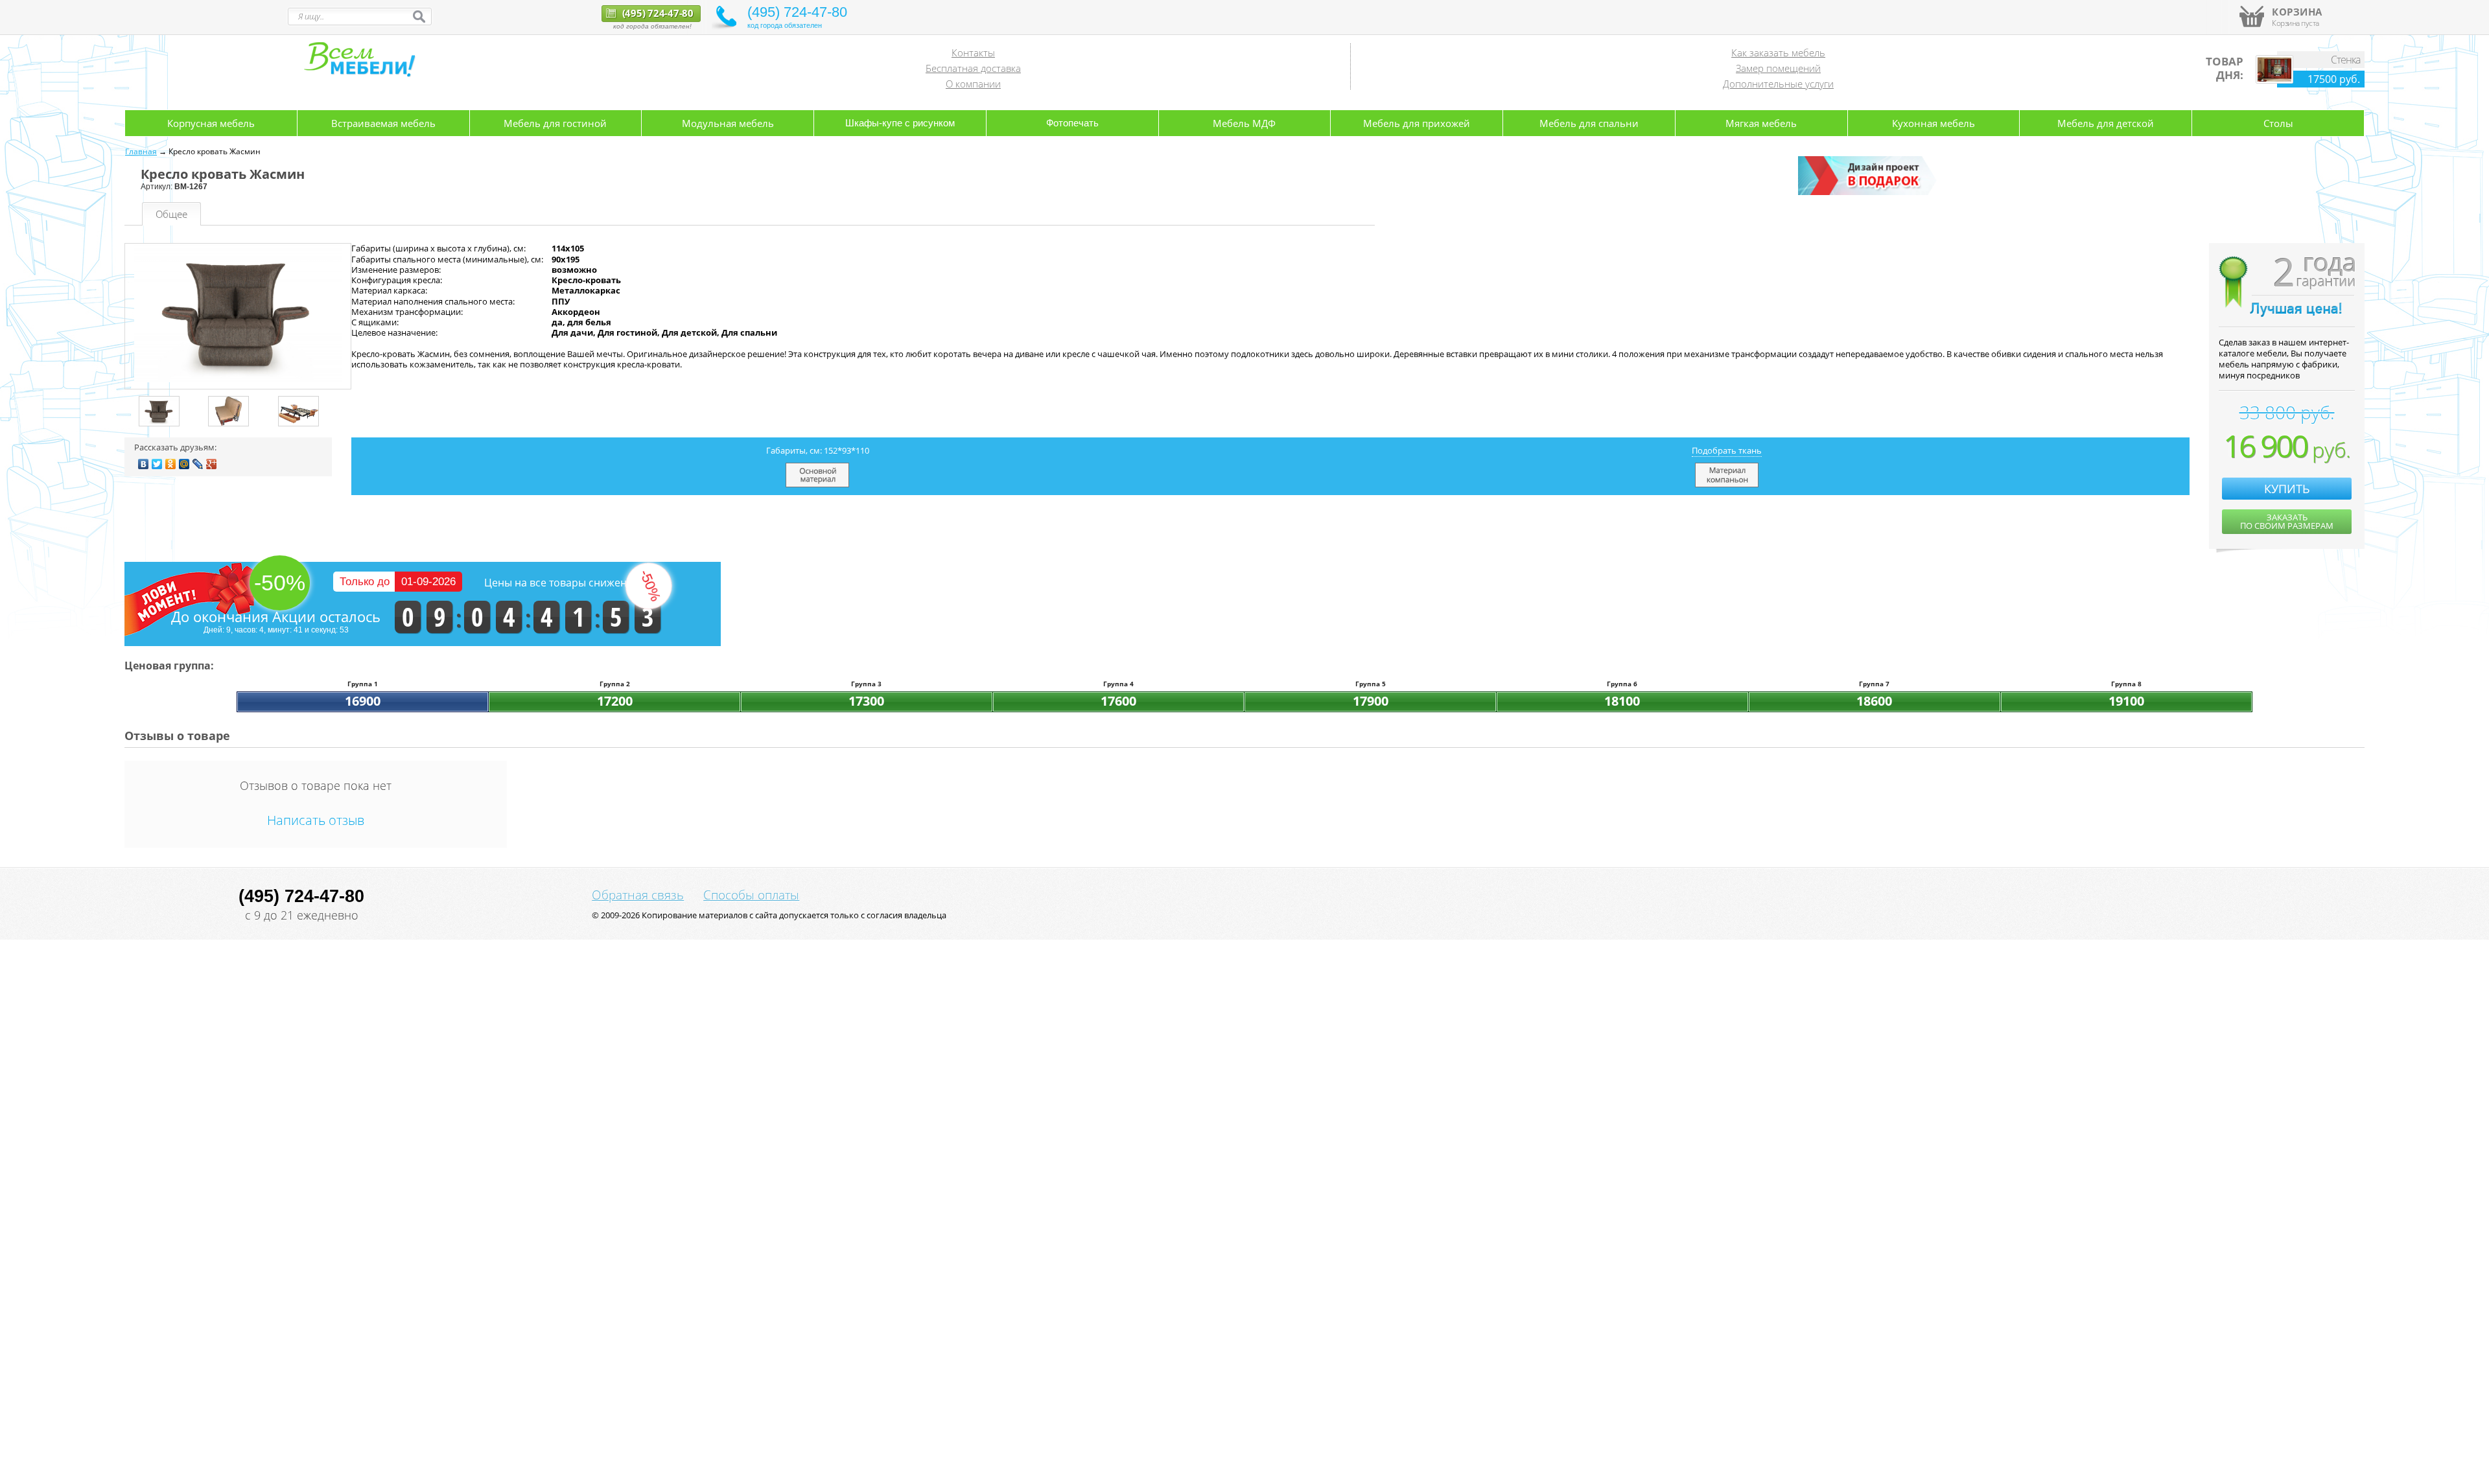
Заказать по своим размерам (2287, 521)
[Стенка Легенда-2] (2274, 80)
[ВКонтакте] (144, 464)
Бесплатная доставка (973, 68)
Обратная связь (638, 895)
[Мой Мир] (184, 464)
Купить (2287, 489)
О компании (973, 84)
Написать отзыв (316, 820)
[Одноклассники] (171, 464)
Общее (171, 214)
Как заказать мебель (1778, 52)
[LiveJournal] (198, 464)
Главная (141, 151)
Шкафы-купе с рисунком (900, 123)
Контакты (973, 52)
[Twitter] (157, 464)
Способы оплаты (751, 895)
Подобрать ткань (1727, 450)
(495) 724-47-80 (657, 13)
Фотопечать (1072, 123)
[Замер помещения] (1869, 192)
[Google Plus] (212, 464)
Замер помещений (1778, 68)
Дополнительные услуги (1778, 84)
